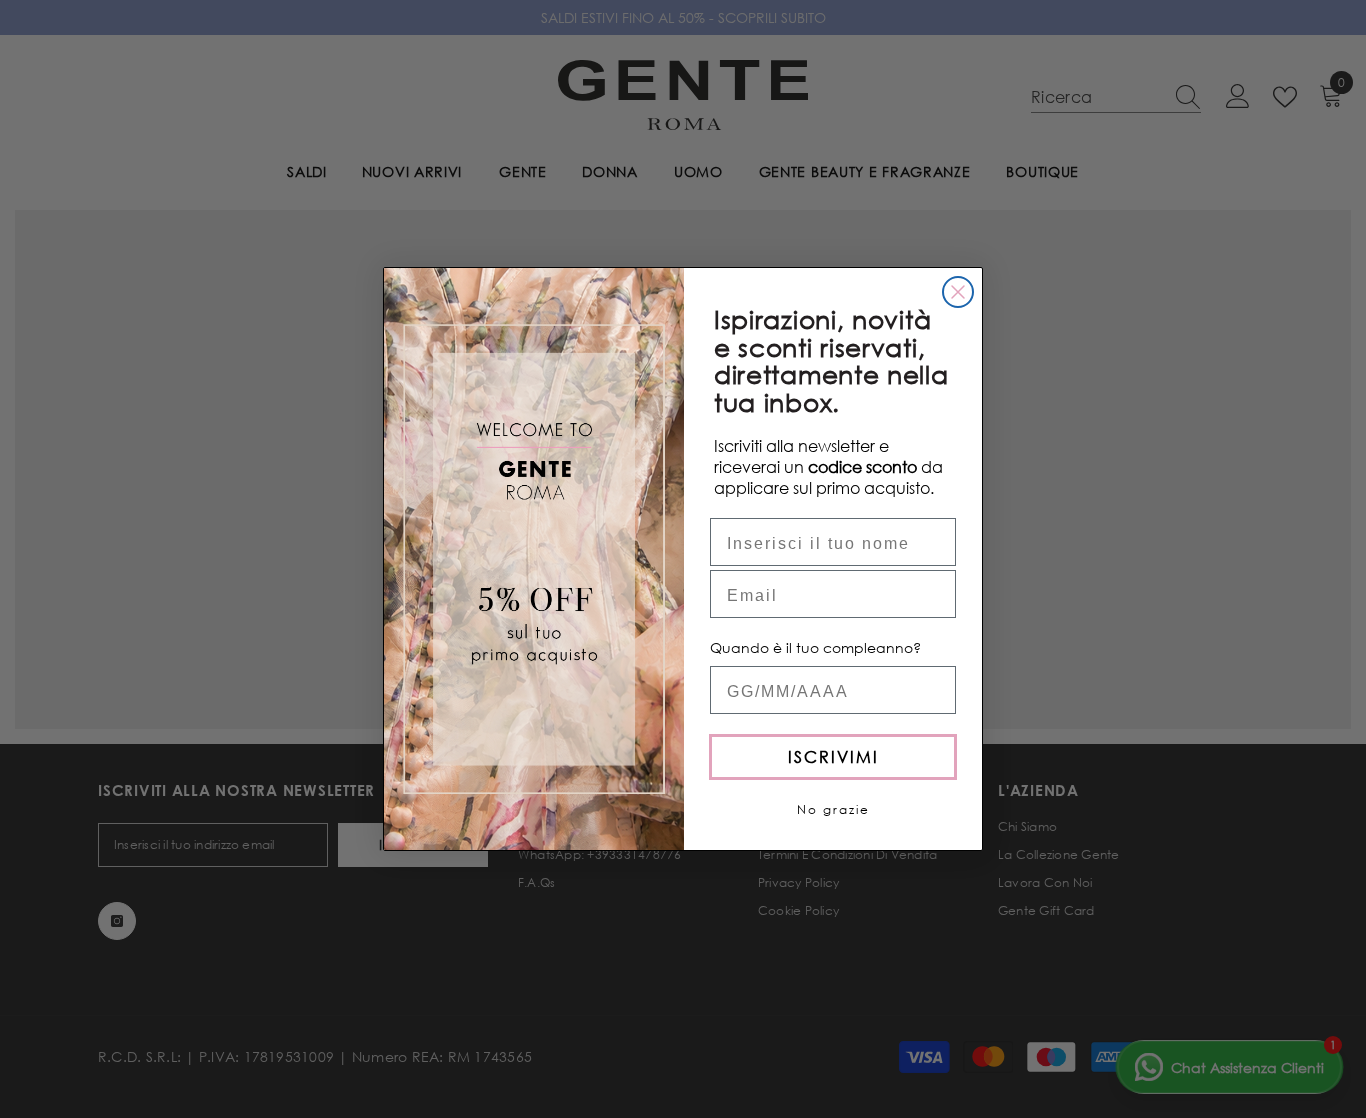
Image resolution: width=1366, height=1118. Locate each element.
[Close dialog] (958, 292)
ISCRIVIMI (833, 756)
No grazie (833, 809)
